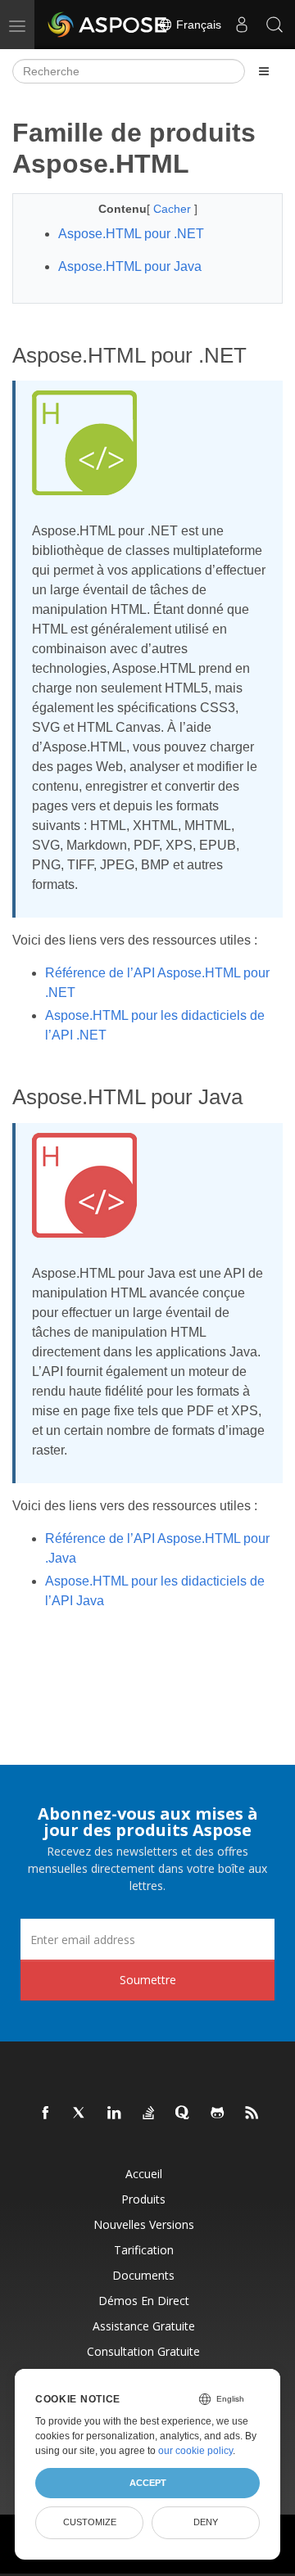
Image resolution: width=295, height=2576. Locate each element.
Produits (143, 2199)
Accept (148, 2483)
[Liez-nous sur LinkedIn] (115, 2114)
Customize (90, 2522)
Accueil (144, 2174)
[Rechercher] (275, 25)
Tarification (144, 2250)
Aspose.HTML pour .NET (131, 234)
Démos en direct (144, 2301)
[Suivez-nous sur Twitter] (80, 2114)
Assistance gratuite (144, 2326)
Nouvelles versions (144, 2224)
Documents (143, 2275)
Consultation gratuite (143, 2351)
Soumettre (148, 1980)
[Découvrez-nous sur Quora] (184, 2114)
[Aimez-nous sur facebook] (46, 2114)
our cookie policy (195, 2451)
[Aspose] (108, 25)
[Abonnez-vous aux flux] (252, 2114)
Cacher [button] (174, 209)
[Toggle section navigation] (264, 71)
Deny (206, 2522)
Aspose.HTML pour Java (130, 266)
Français (197, 25)
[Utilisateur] (242, 25)
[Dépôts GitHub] (218, 2114)
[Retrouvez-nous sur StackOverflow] (149, 2114)
